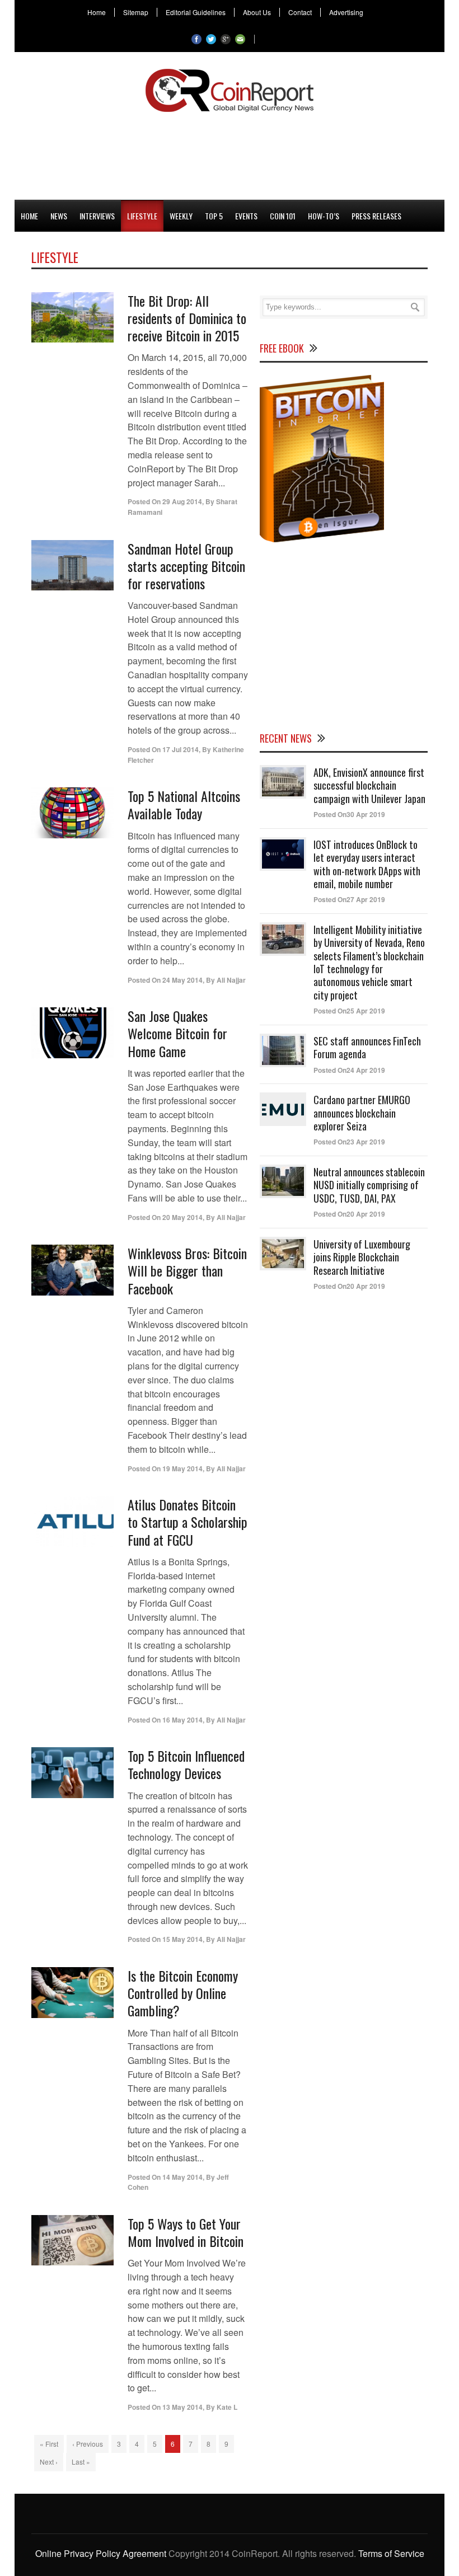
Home (97, 12)
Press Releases (376, 216)
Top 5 (214, 216)
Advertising (346, 12)
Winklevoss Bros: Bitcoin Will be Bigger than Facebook (187, 1270)
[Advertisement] (230, 154)
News (59, 216)
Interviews (97, 216)
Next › (49, 2462)
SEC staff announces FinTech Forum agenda (367, 1047)
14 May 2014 (182, 2177)
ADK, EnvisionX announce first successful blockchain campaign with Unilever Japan (369, 785)
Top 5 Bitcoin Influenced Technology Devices (186, 1764)
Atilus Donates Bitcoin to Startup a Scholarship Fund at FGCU (188, 1522)
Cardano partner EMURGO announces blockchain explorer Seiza (362, 1113)
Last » (81, 2462)
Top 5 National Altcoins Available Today (184, 804)
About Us (257, 12)
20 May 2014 (182, 1217)
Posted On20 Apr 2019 (349, 1214)
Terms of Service (391, 2553)
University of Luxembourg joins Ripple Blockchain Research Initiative (362, 1257)
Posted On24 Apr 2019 (349, 1070)
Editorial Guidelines (196, 12)
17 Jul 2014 (181, 749)
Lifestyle (142, 216)
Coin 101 (283, 216)
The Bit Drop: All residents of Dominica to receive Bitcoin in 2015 (187, 318)
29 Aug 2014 (182, 501)
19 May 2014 (182, 1468)
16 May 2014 (182, 1720)
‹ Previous (88, 2444)
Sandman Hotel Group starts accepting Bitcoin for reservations (186, 566)
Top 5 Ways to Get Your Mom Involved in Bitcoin (186, 2232)
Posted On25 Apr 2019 (349, 1011)
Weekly (181, 216)
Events (246, 216)
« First (49, 2444)
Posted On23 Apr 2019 (349, 1142)
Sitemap (136, 12)
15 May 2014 (182, 1939)
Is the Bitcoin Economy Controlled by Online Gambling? (183, 1993)
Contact (300, 12)
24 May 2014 (182, 980)
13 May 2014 (182, 2407)
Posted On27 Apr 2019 (349, 899)
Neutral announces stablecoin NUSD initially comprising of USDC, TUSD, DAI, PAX (369, 1185)
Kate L (227, 2407)
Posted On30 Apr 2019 (349, 814)
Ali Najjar (231, 980)
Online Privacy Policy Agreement (101, 2553)
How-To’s (324, 216)
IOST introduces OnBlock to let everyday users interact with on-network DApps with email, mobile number (367, 864)
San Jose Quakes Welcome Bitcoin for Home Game (177, 1033)
